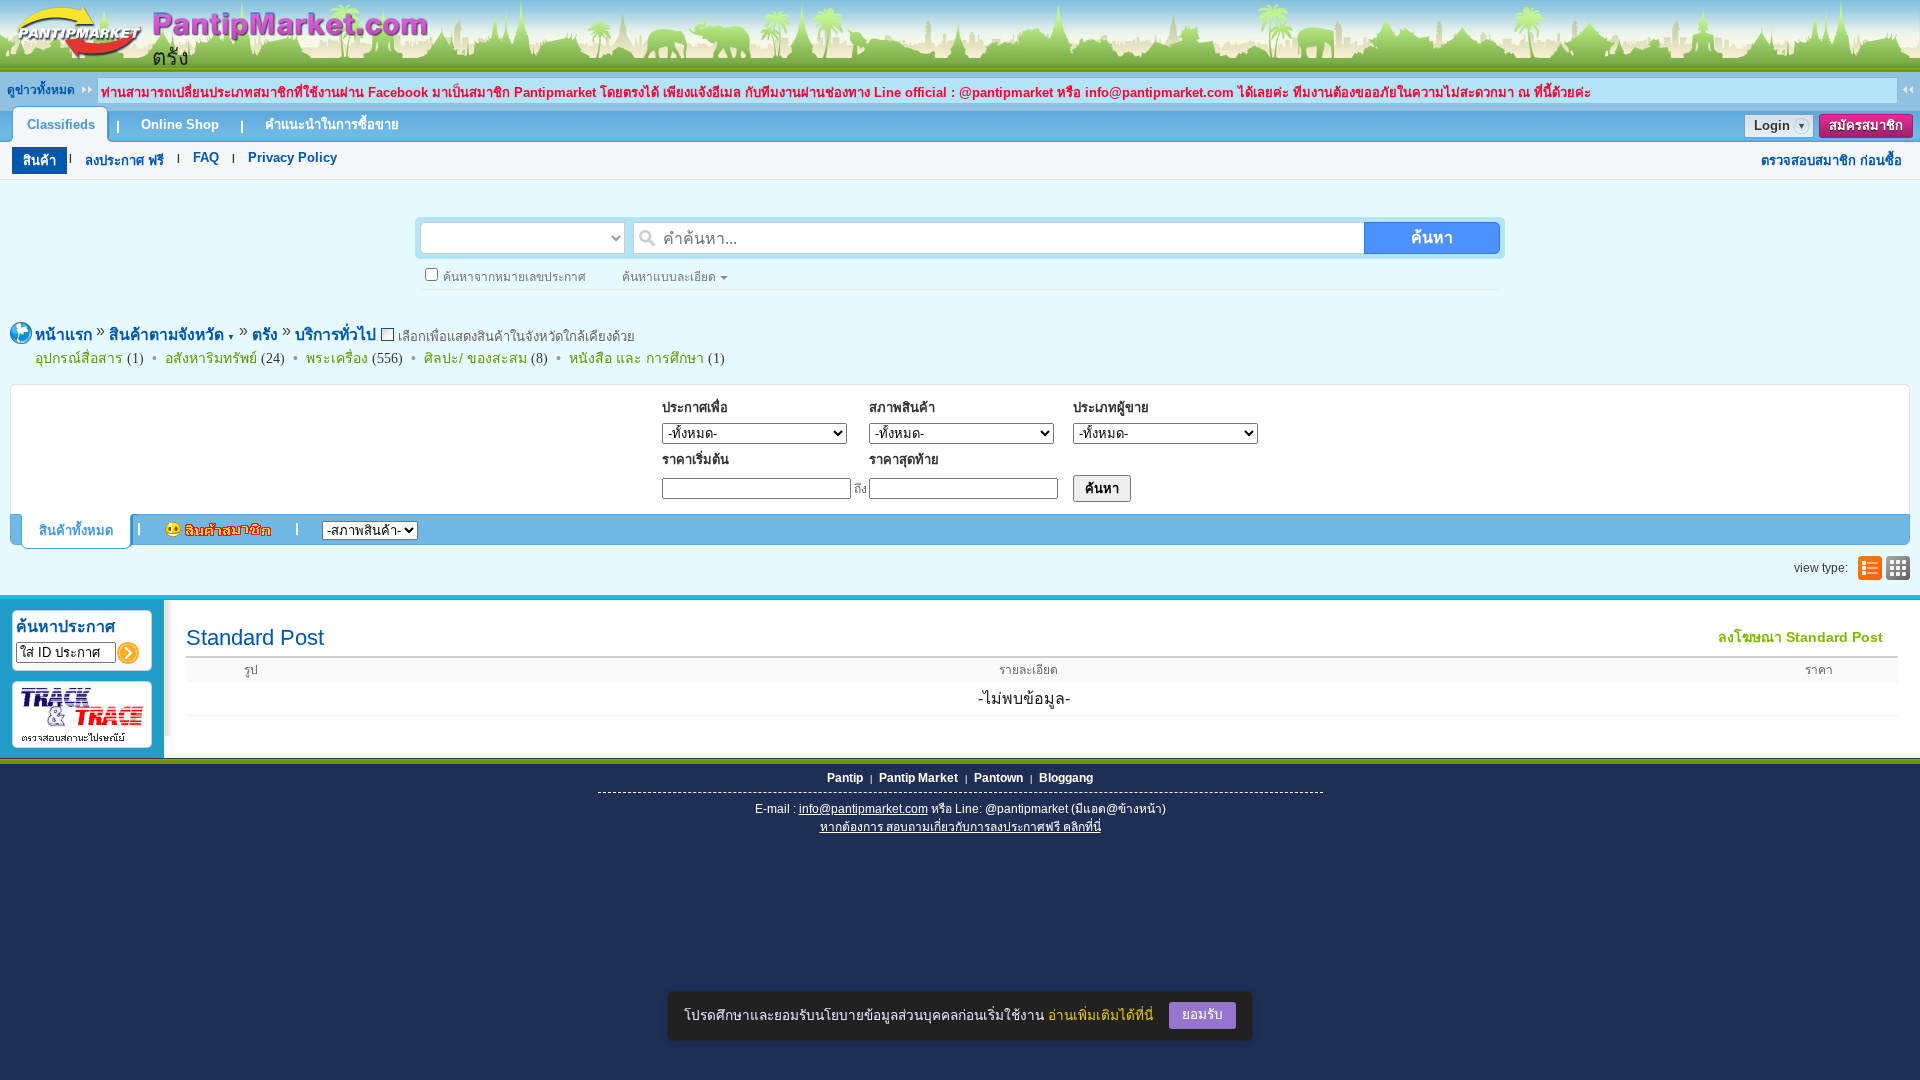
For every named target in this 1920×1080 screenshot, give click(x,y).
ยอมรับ (1202, 1014)
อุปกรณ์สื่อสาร (79, 358)
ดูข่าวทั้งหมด (41, 90)
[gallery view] (1896, 568)
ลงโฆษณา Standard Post (1800, 637)
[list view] (1868, 568)
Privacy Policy (292, 157)
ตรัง (265, 334)
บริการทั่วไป (335, 334)
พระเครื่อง (337, 358)
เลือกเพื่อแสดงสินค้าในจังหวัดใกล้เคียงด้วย (514, 336)
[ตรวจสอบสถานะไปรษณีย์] (82, 738)
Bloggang (1066, 778)
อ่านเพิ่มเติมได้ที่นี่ (1100, 1015)
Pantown (998, 778)
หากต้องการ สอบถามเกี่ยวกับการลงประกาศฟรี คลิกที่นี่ (960, 827)
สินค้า (39, 160)
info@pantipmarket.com (863, 809)
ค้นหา (1432, 237)
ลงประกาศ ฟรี (124, 160)
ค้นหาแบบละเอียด (669, 277)
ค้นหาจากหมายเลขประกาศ (514, 277)
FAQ (206, 157)
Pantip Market (918, 778)
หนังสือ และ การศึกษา (636, 358)
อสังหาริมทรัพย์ (211, 358)
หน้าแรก (63, 334)
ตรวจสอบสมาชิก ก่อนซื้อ (1831, 160)
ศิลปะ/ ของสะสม (475, 358)
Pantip (845, 778)
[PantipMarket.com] (220, 62)
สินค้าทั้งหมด (76, 530)
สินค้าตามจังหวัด (172, 334)
